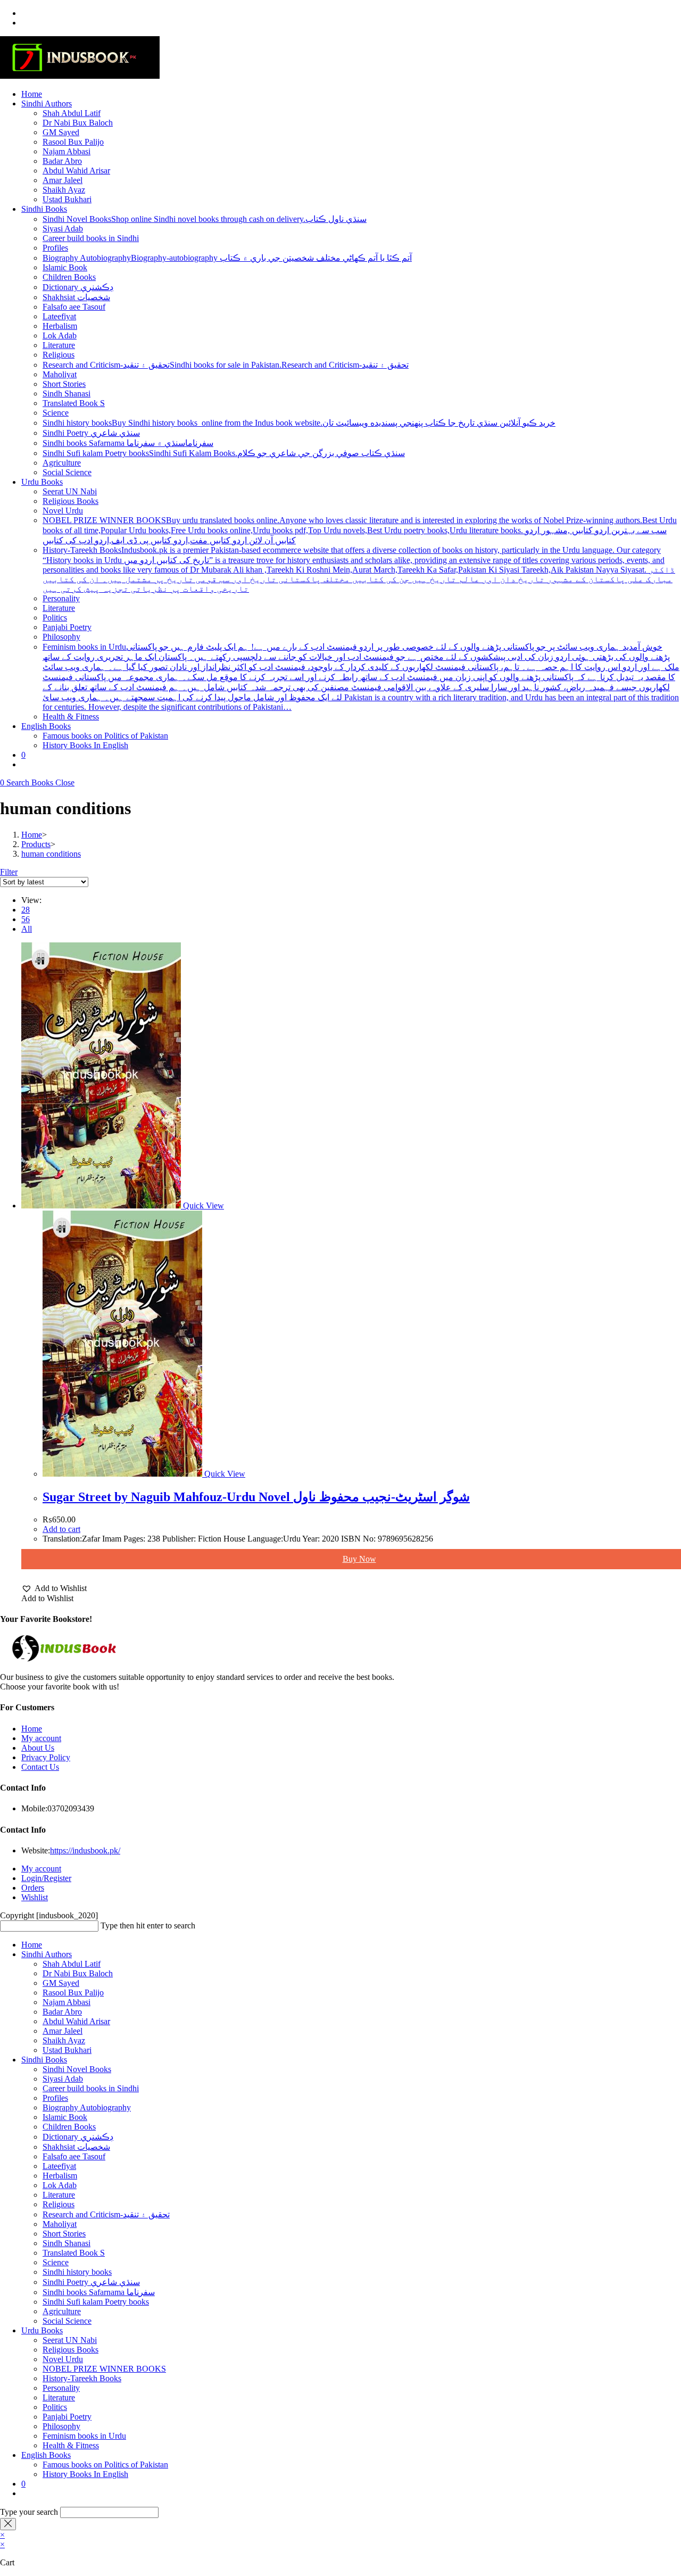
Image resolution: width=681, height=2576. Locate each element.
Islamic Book (65, 2117)
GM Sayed (61, 1983)
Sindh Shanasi (67, 2243)
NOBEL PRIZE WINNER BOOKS (104, 2369)
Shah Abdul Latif (72, 1964)
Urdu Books (42, 2330)
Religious (59, 2204)
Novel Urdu (63, 2359)
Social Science (67, 2321)
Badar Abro (62, 2012)
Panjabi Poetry (67, 2417)
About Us (38, 1748)
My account (41, 1738)
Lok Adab (60, 2185)
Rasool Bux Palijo (73, 1993)
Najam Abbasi (67, 2002)
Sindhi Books (44, 2060)
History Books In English (85, 2474)
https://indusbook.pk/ (85, 1850)
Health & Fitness (71, 2445)
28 (26, 910)
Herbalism (60, 2176)
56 (26, 919)
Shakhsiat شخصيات (76, 2147)
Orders (33, 1888)
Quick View (202, 1206)
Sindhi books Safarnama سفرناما (99, 2292)
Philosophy (61, 2426)
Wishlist (35, 1897)
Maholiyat (60, 2224)
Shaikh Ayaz (64, 2040)
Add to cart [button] (61, 1529)
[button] (54, 1588)
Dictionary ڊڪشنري (78, 2137)
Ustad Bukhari (67, 2050)
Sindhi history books (77, 2272)
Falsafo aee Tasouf (74, 2156)
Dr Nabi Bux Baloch (78, 1973)
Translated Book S (74, 2253)
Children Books (69, 2127)
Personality (61, 2388)
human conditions (51, 854)
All (27, 929)
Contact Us (40, 1767)
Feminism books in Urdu (84, 2436)
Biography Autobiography (87, 2107)
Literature (59, 2195)
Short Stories (64, 2234)
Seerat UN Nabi (70, 2340)
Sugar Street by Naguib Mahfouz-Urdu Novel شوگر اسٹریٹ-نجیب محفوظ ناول (256, 1497)
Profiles (55, 2098)
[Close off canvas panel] (8, 2524)
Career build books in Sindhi (91, 2088)
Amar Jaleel (63, 2031)
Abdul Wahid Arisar (76, 2021)
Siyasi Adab (63, 2079)
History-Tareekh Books (82, 2378)
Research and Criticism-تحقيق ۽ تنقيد (106, 2214)
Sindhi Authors (47, 1954)
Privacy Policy (46, 1757)
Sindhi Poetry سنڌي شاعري (91, 2282)
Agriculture (62, 2311)
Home (32, 1729)
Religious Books (70, 2350)
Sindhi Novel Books (77, 2069)
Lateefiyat (59, 2166)
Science (56, 2262)
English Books (46, 2455)
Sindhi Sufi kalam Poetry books (96, 2302)
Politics (55, 2407)
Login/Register (46, 1878)
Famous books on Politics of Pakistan (105, 2465)
